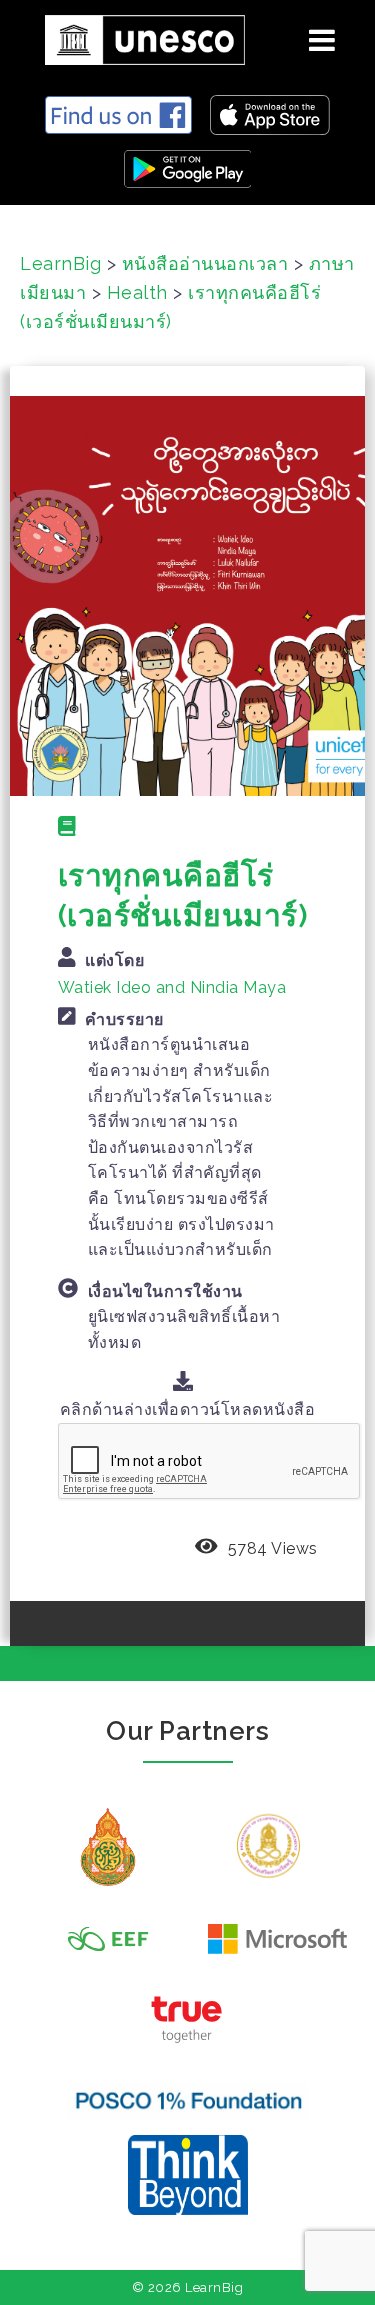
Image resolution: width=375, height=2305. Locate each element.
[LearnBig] (137, 36)
